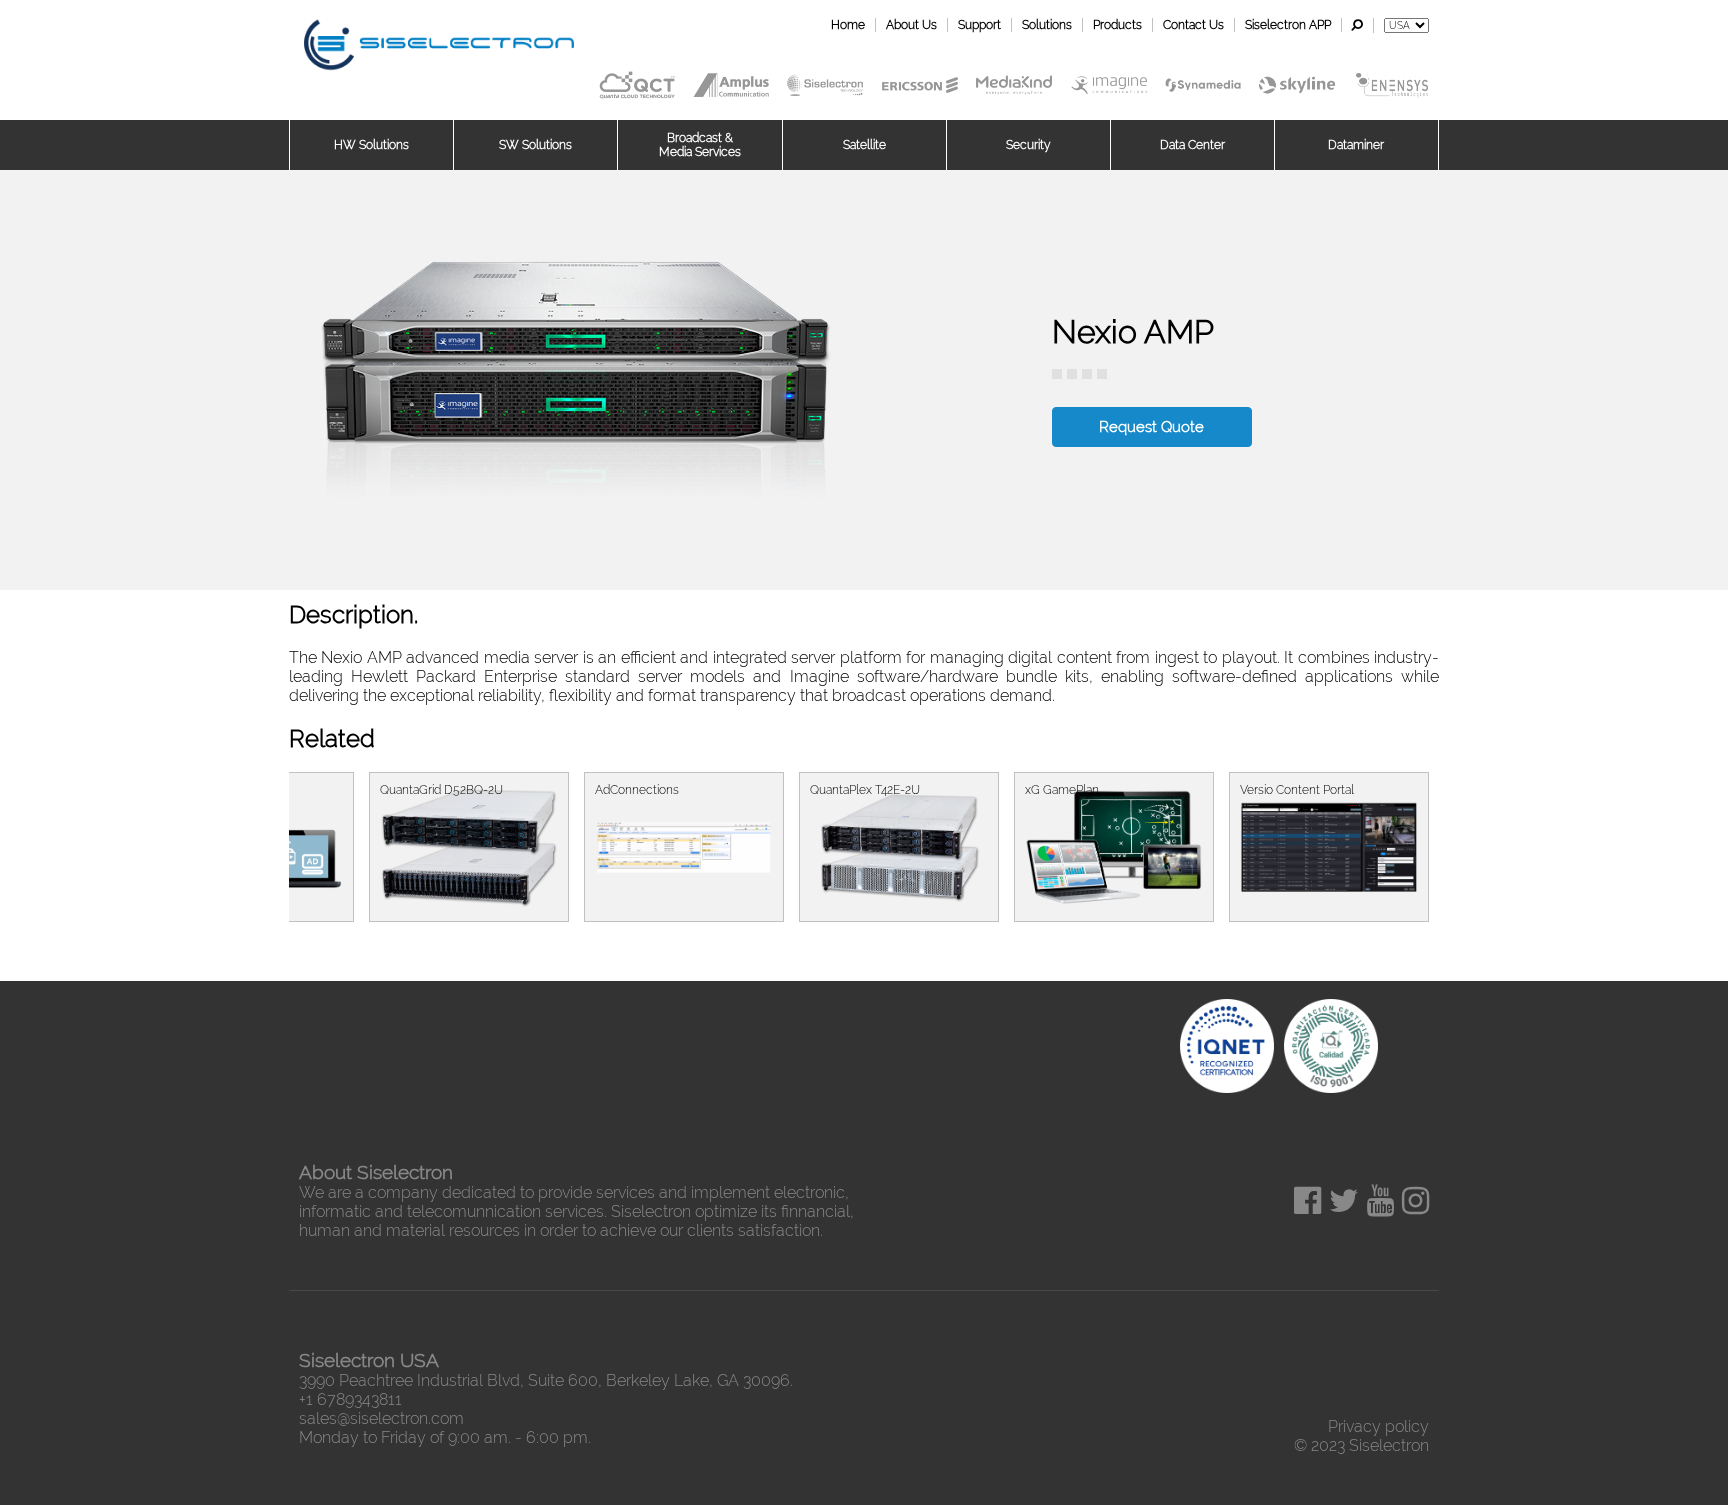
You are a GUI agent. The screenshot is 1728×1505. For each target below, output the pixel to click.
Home (848, 25)
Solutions (1047, 25)
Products (1117, 25)
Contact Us (1193, 25)
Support (979, 25)
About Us (911, 25)
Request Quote (1151, 427)
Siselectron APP (1288, 25)
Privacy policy (1378, 1426)
